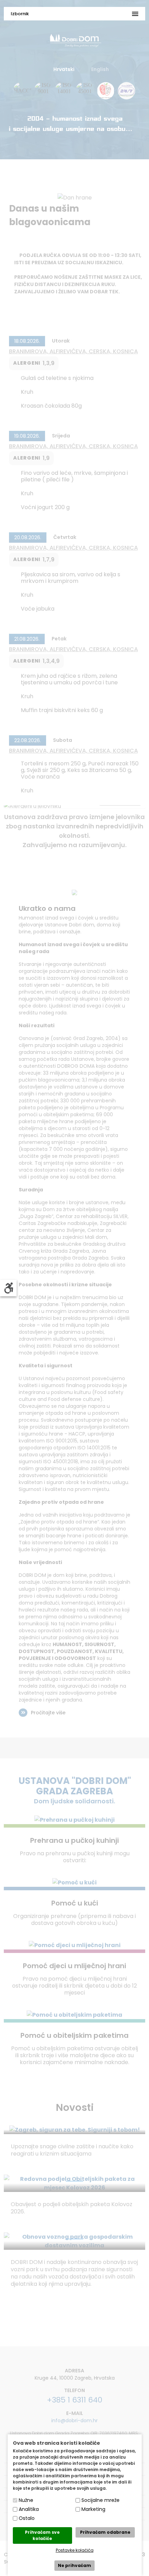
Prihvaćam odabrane (105, 2532)
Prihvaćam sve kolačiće (42, 2535)
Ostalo (27, 2518)
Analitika (29, 2509)
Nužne (26, 2500)
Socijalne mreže (100, 2500)
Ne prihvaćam (74, 2565)
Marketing (93, 2509)
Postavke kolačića (75, 2550)
